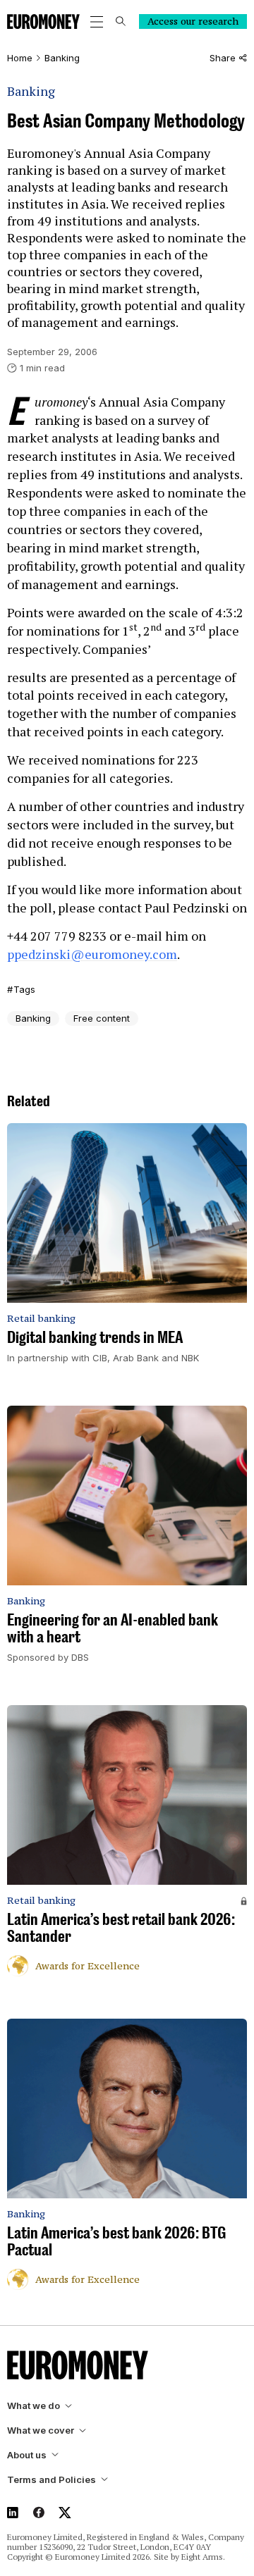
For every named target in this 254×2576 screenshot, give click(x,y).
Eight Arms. (203, 2557)
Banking (62, 58)
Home (20, 58)
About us (27, 2455)
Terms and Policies (52, 2480)
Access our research (193, 21)
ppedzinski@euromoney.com (92, 954)
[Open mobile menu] (97, 22)
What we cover (41, 2431)
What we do (34, 2406)
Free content (102, 1018)
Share (223, 58)
